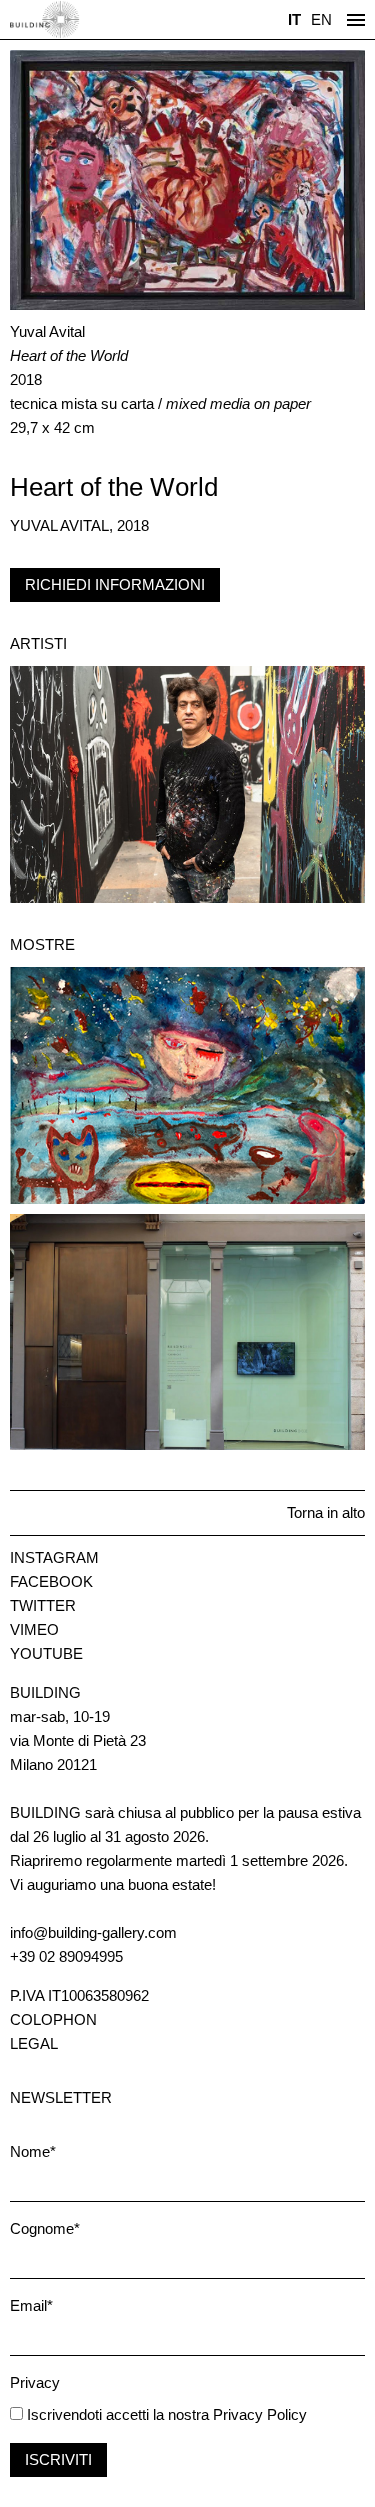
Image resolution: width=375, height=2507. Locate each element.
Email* (31, 2305)
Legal (34, 2043)
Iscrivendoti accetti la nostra (116, 2414)
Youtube (46, 1653)
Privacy (35, 2382)
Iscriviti (58, 2459)
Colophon (53, 2019)
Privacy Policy (260, 2414)
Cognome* (45, 2228)
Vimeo (34, 1629)
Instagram (54, 1557)
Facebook (51, 1581)
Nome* (33, 2151)
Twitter (43, 1605)
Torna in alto (326, 1512)
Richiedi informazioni (115, 584)
